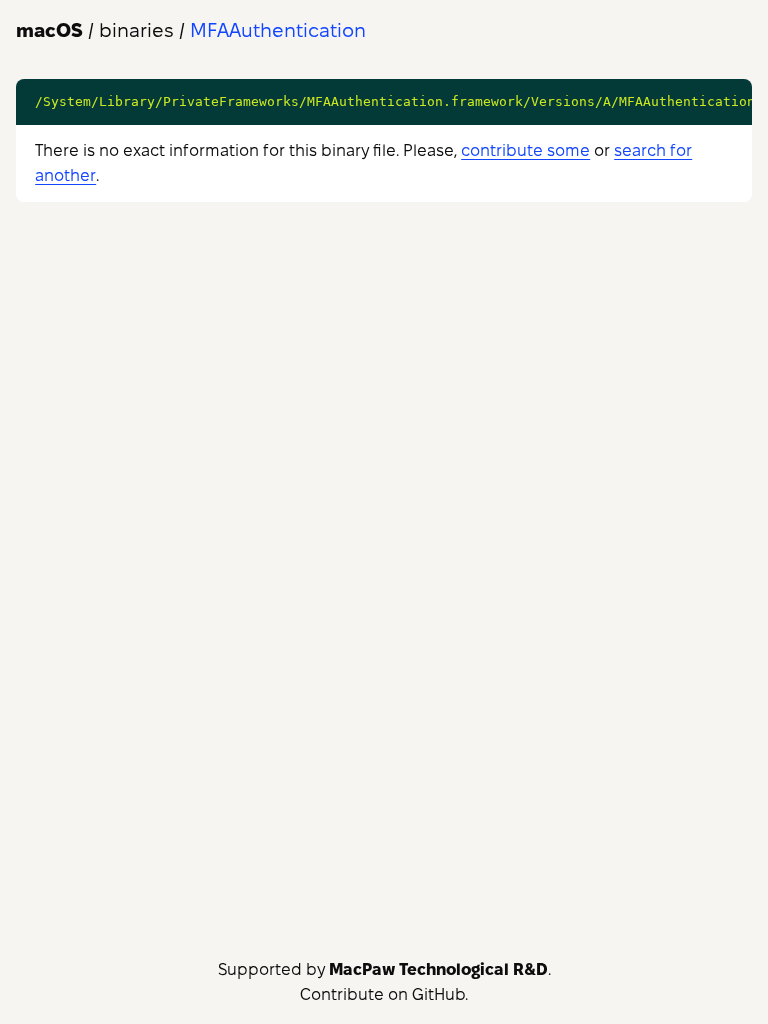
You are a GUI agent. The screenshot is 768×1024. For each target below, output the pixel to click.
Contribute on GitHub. (384, 994)
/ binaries (95, 30)
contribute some (525, 150)
